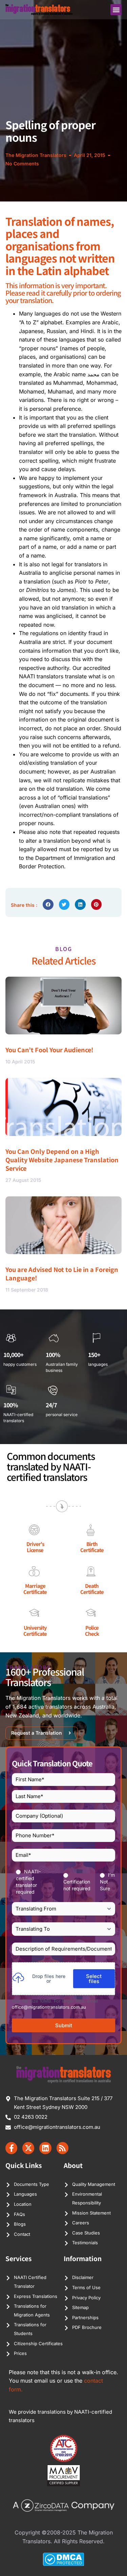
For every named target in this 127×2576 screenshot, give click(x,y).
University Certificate (35, 1631)
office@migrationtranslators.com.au (49, 2007)
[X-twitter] (28, 2148)
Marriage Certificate (35, 1589)
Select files (94, 1979)
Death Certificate (92, 1589)
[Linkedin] (45, 2148)
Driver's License (35, 1547)
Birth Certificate (92, 1547)
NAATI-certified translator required (28, 1882)
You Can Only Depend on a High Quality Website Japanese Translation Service (62, 1160)
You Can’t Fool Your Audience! (49, 1050)
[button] (116, 10)
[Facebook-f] (11, 2148)
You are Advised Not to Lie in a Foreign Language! (62, 1273)
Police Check (92, 1631)
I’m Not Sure (107, 1882)
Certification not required (77, 1885)
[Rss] (62, 2148)
